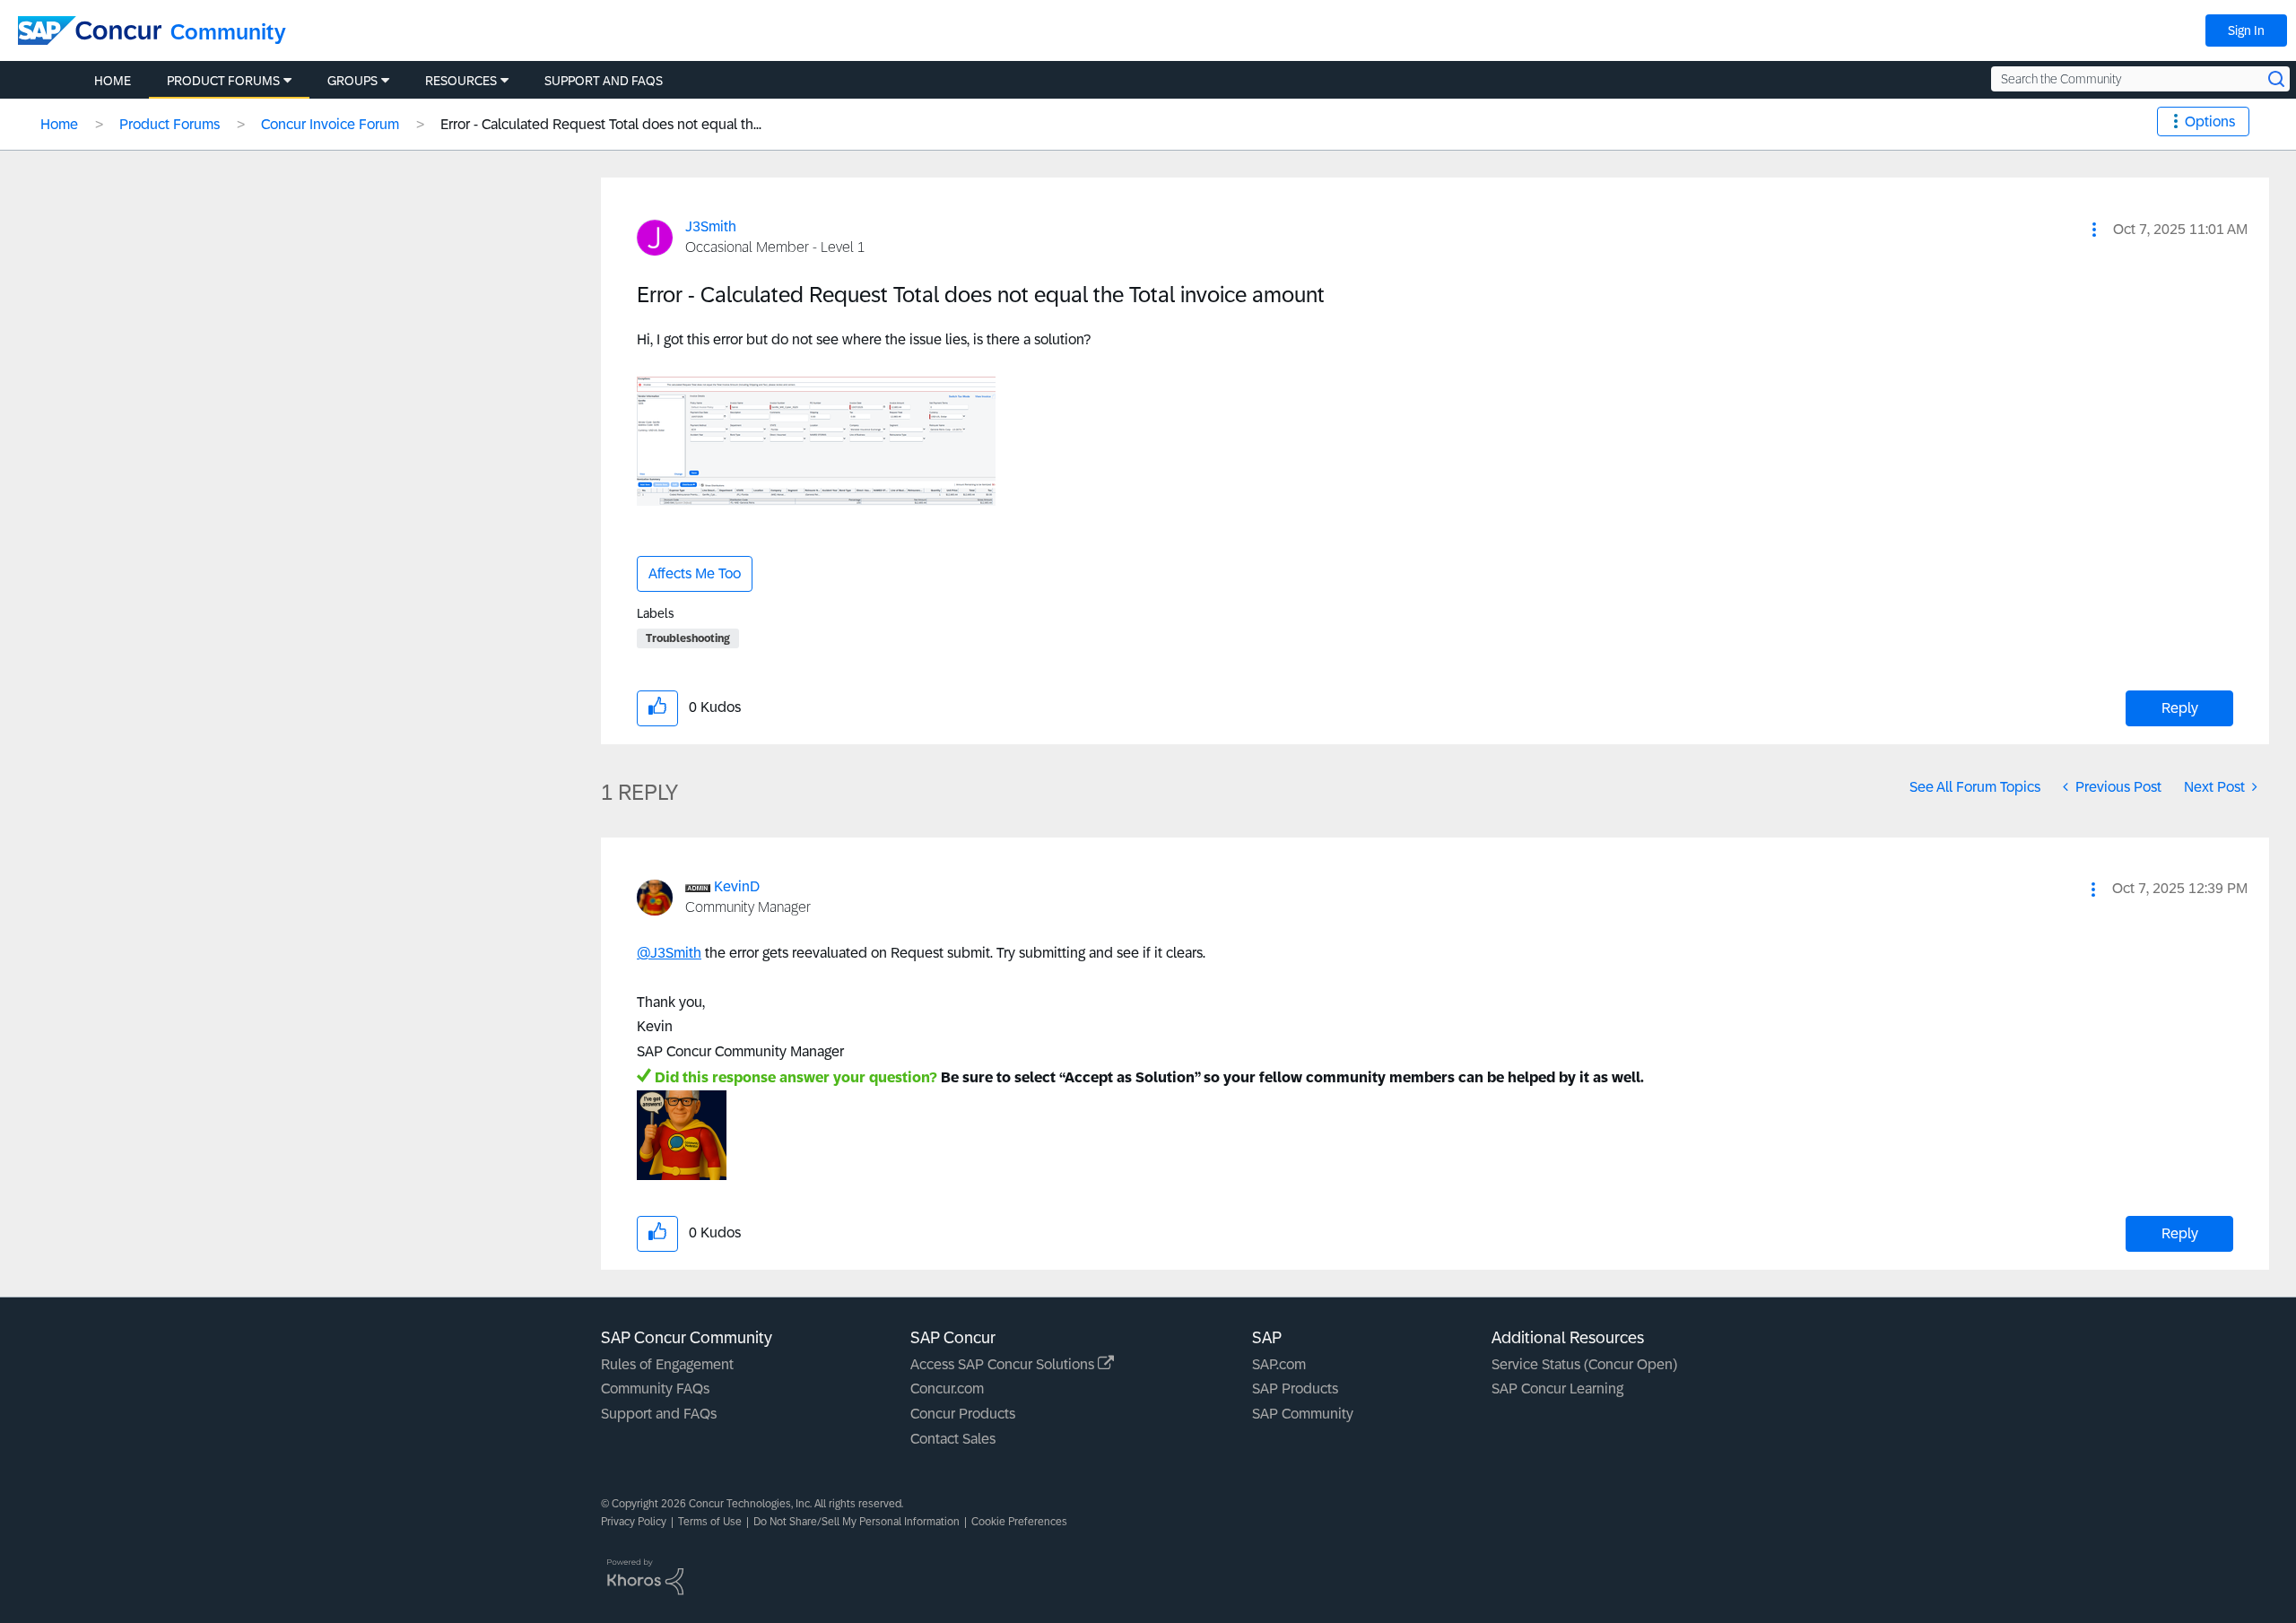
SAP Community (1303, 1414)
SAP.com (1279, 1364)
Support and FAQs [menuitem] (604, 81)
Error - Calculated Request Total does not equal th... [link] (601, 124)
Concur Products (963, 1414)
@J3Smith (669, 953)
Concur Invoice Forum (330, 124)
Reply (2180, 708)
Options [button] (2210, 122)
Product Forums (170, 124)
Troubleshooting (688, 638)
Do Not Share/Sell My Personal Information (857, 1522)
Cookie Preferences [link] (1019, 1522)
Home (59, 124)
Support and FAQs (659, 1414)
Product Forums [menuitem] (223, 81)
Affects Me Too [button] (695, 573)
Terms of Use (710, 1522)
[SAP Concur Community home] (90, 30)
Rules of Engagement (667, 1364)
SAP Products (1295, 1389)
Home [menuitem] (113, 81)
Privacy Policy (634, 1522)
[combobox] (2140, 79)
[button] (2094, 230)
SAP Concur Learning (1557, 1389)
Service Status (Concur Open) (1584, 1364)
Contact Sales (953, 1439)
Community (228, 32)
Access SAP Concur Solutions (1004, 1364)
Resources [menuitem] (461, 81)
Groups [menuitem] (352, 81)
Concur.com (947, 1389)
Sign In (2246, 30)
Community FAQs (655, 1389)
